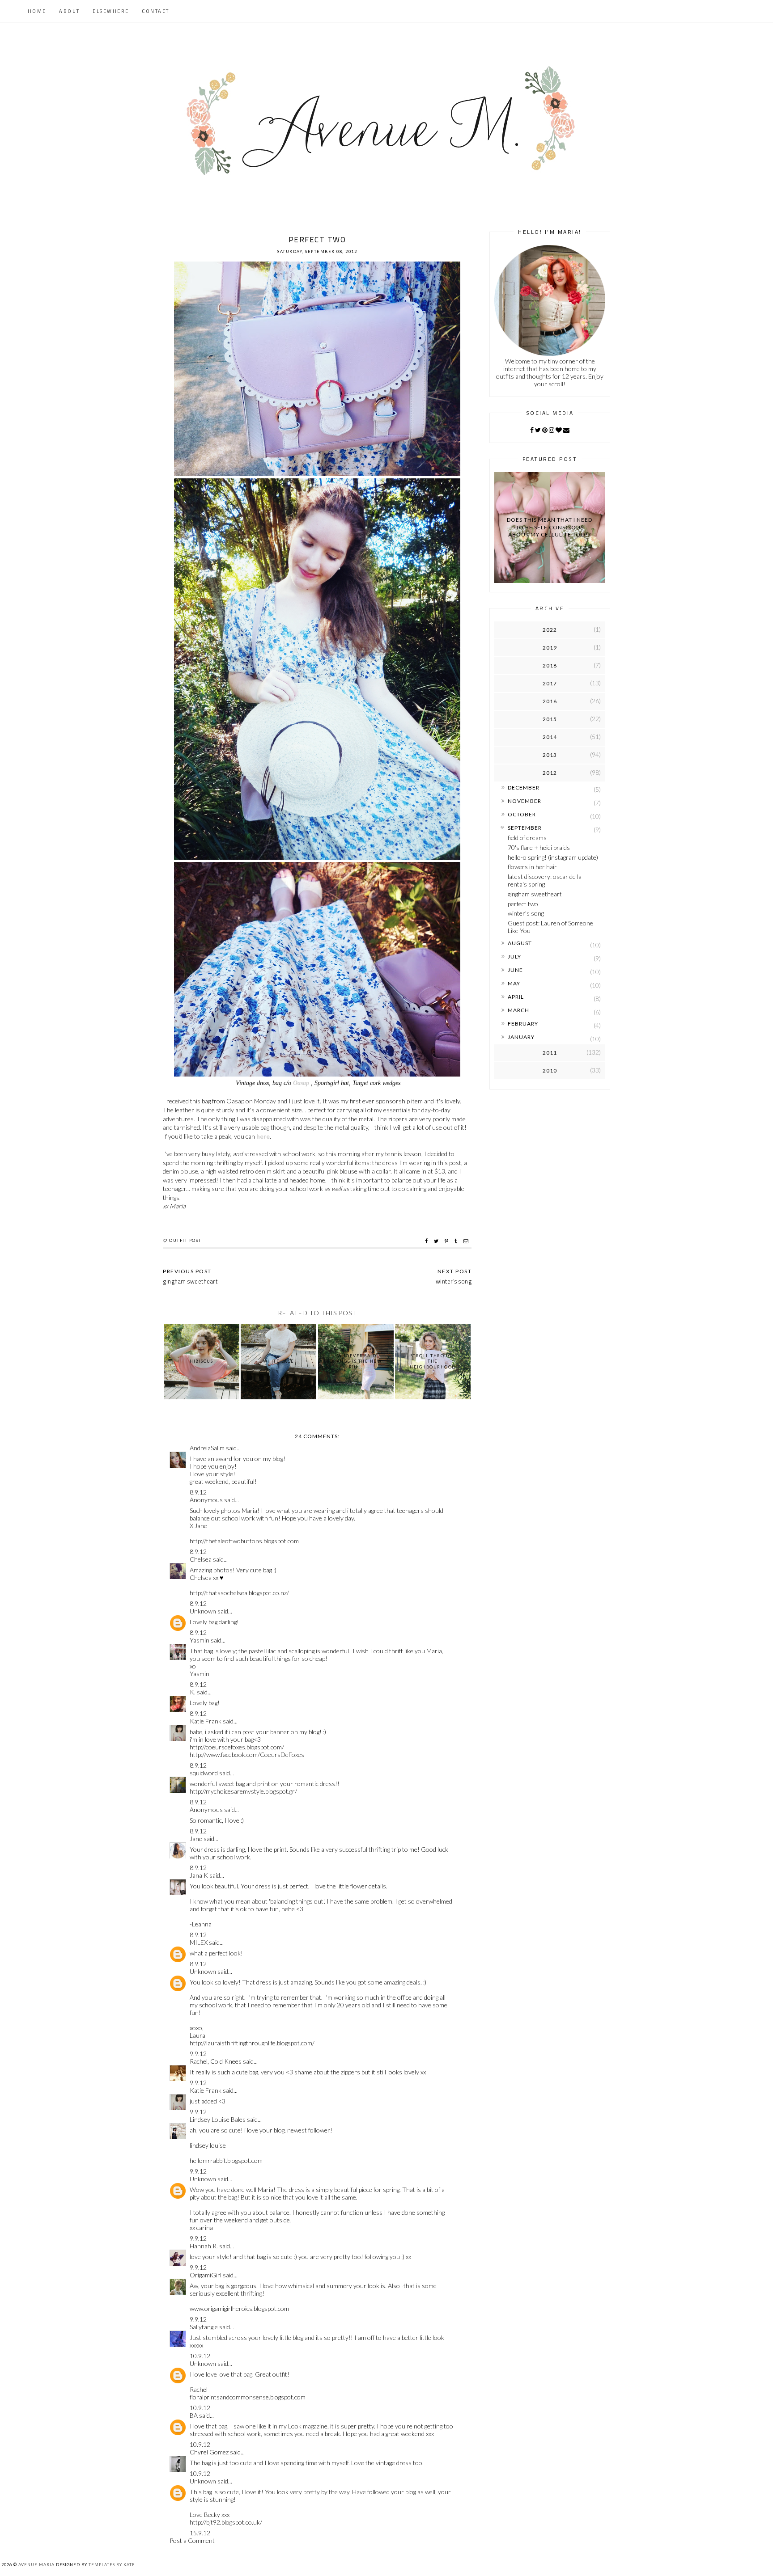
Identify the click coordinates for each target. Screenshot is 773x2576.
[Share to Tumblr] (457, 1241)
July (514, 956)
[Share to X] (437, 1241)
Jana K (199, 1875)
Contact (156, 11)
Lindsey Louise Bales (218, 2119)
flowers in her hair (532, 867)
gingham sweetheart (535, 894)
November (525, 801)
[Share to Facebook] (427, 1241)
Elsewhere (111, 11)
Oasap (301, 1083)
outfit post (185, 1240)
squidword (204, 1773)
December (524, 788)
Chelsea (201, 1559)
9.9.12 (198, 2054)
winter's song (526, 913)
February (523, 1024)
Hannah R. (204, 2246)
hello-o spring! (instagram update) (553, 857)
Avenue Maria (36, 2565)
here (263, 1136)
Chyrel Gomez (209, 2452)
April (516, 997)
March (518, 1010)
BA (194, 2415)
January (521, 1037)
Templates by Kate (112, 2565)
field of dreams (527, 838)
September (525, 828)
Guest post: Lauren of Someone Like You (550, 927)
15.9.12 (200, 2533)
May (514, 983)
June (515, 970)
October (522, 814)
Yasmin (200, 1640)
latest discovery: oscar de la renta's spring (545, 880)
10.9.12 (200, 2356)
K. (193, 1692)
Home (37, 11)
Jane (196, 1839)
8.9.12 (198, 1492)
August (520, 943)
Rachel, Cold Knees (216, 2061)
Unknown (203, 1611)
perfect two (523, 904)
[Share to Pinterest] (448, 1241)
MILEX (199, 1942)
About (70, 11)
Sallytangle (204, 2327)
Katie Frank (206, 1721)
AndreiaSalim (207, 1448)
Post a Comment (192, 2540)
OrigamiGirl (206, 2275)
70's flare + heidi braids (539, 847)
